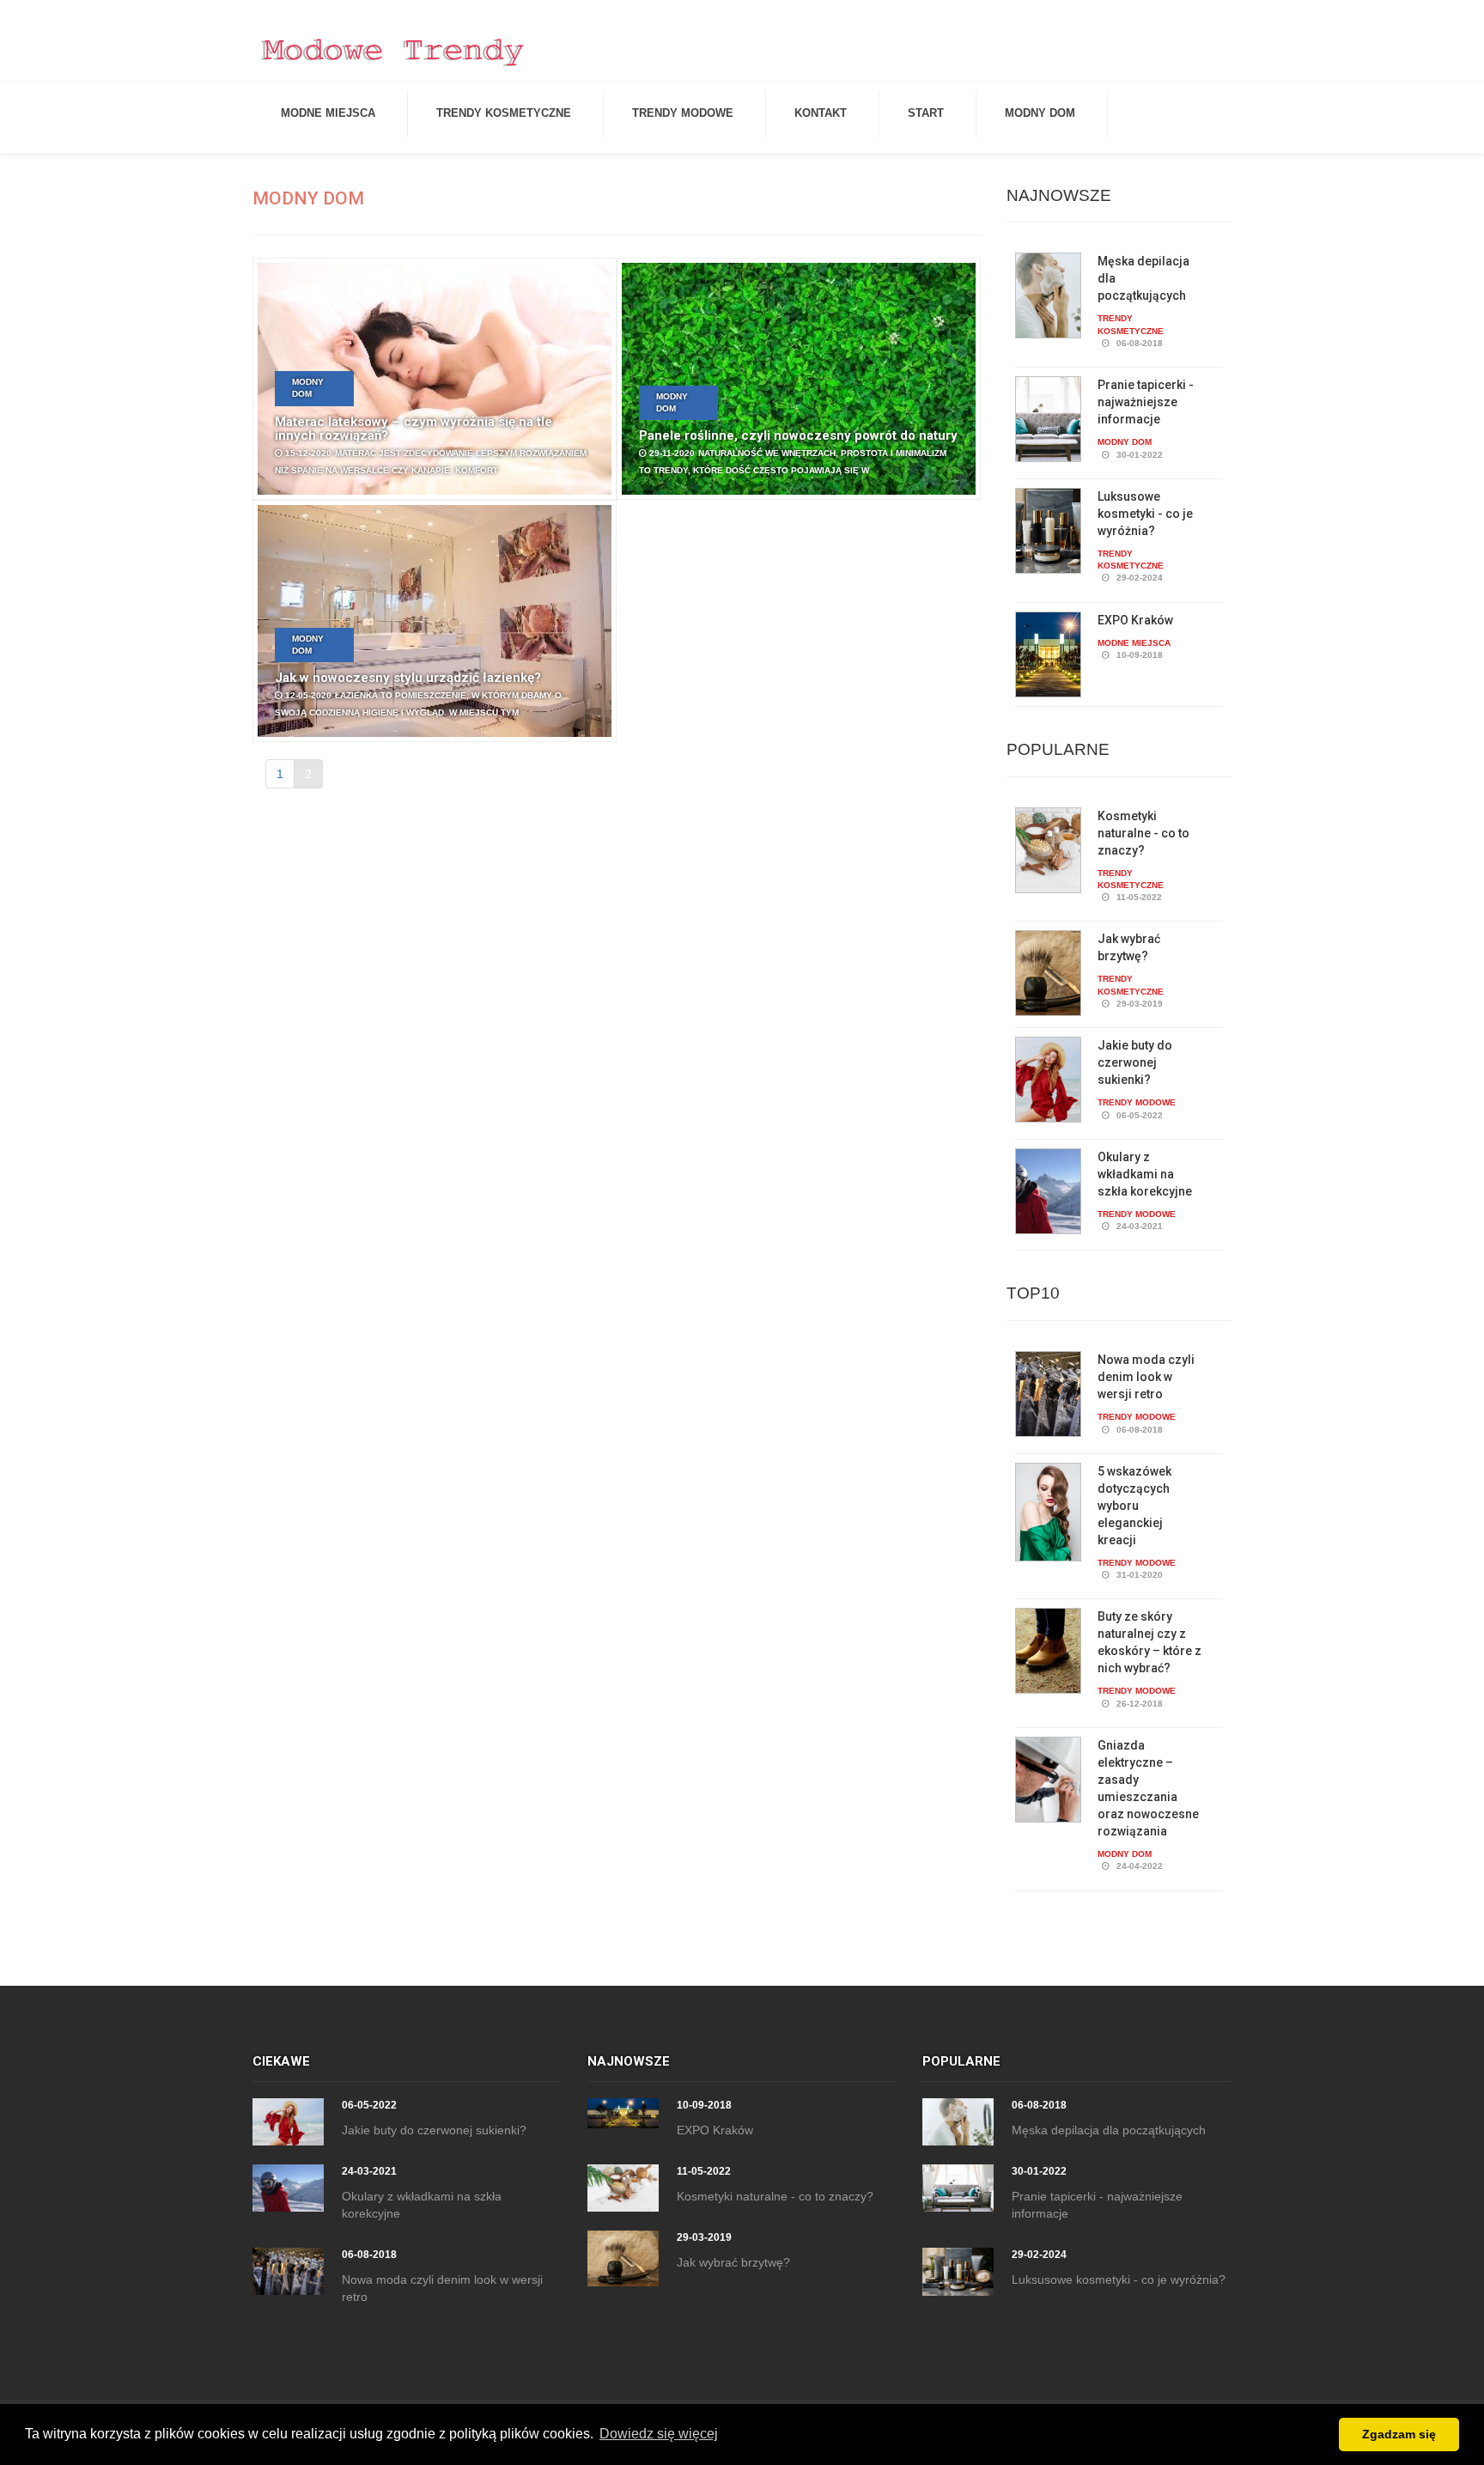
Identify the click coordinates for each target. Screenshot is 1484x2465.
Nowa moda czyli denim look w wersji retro (1146, 1377)
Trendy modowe (683, 113)
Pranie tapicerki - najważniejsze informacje (1146, 402)
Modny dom (1040, 113)
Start (926, 113)
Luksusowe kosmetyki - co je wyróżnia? (1145, 514)
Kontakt (821, 113)
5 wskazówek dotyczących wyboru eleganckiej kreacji (1134, 1506)
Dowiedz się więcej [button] (659, 2434)
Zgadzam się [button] (1399, 2434)
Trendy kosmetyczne (504, 113)
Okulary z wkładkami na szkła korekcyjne (1145, 1174)
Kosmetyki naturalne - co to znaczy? (1143, 833)
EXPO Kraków (1135, 620)
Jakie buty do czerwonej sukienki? (1135, 1062)
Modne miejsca (328, 113)
